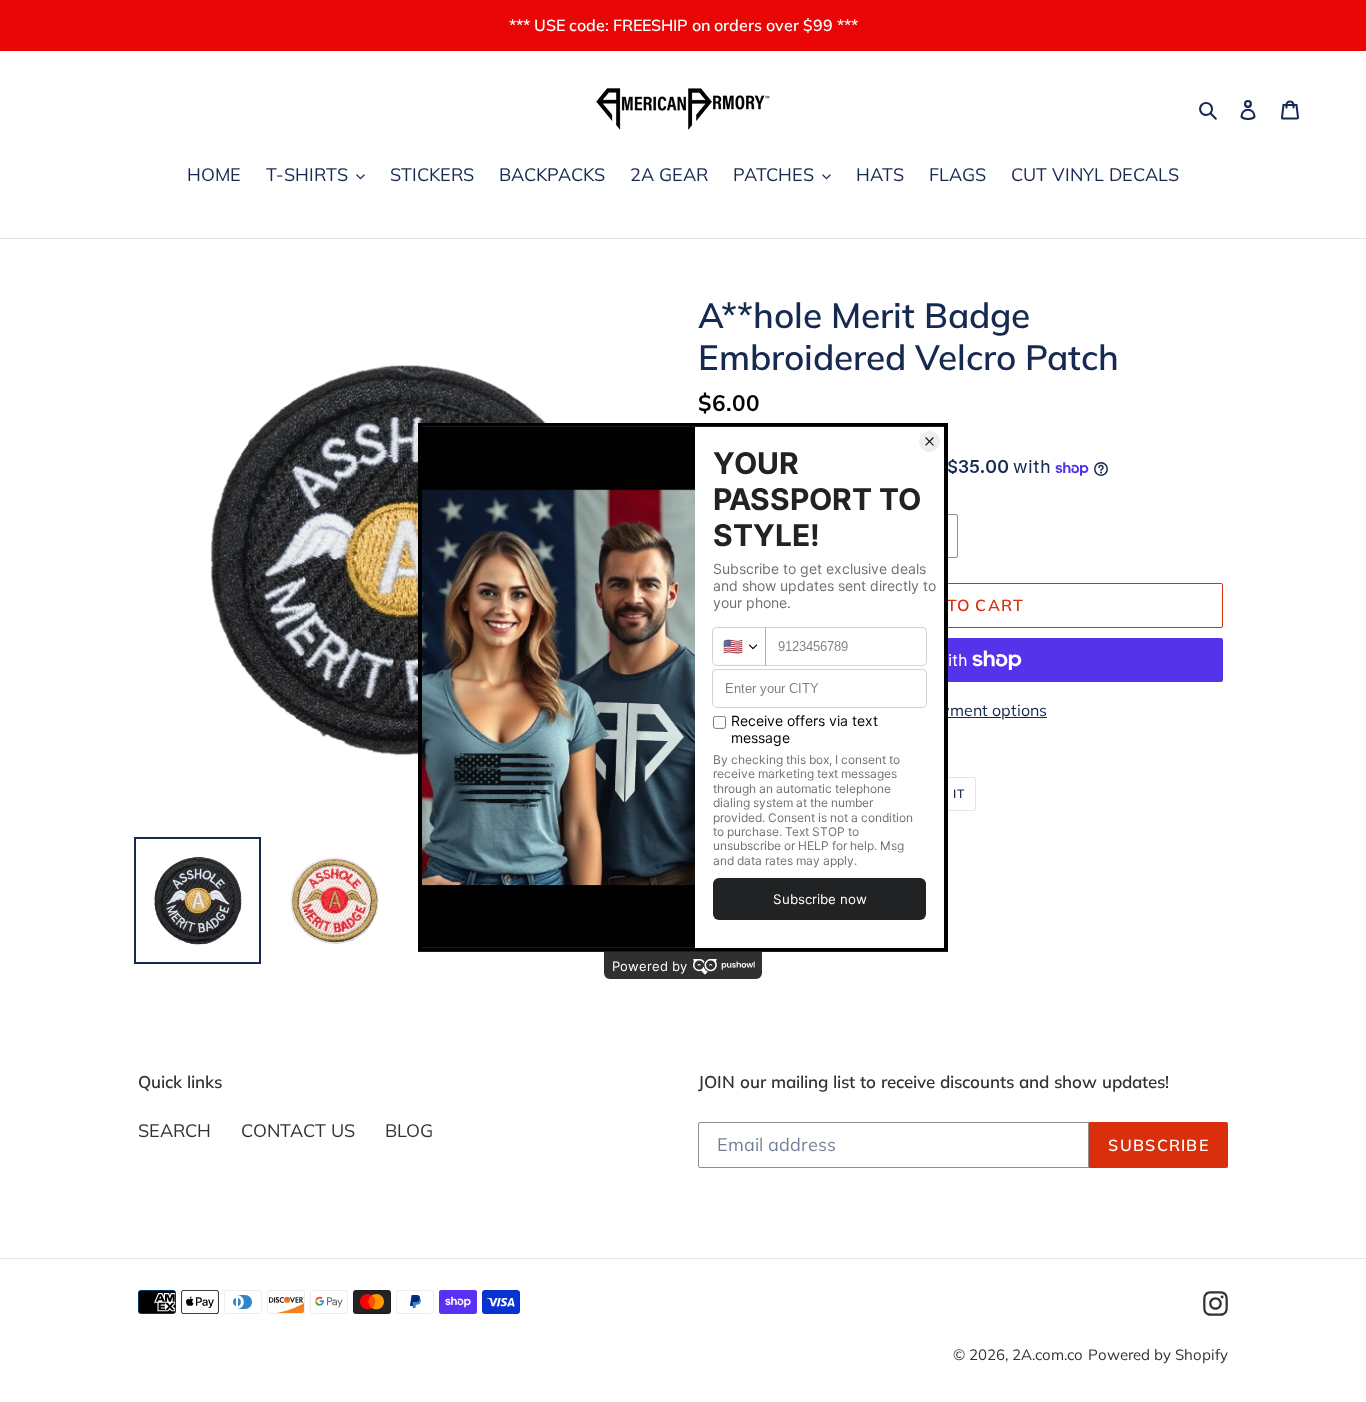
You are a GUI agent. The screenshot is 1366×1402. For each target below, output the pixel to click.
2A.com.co (1047, 1354)
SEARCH (174, 1130)
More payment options (963, 710)
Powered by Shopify (1158, 1354)
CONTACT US (298, 1130)
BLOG (409, 1130)
